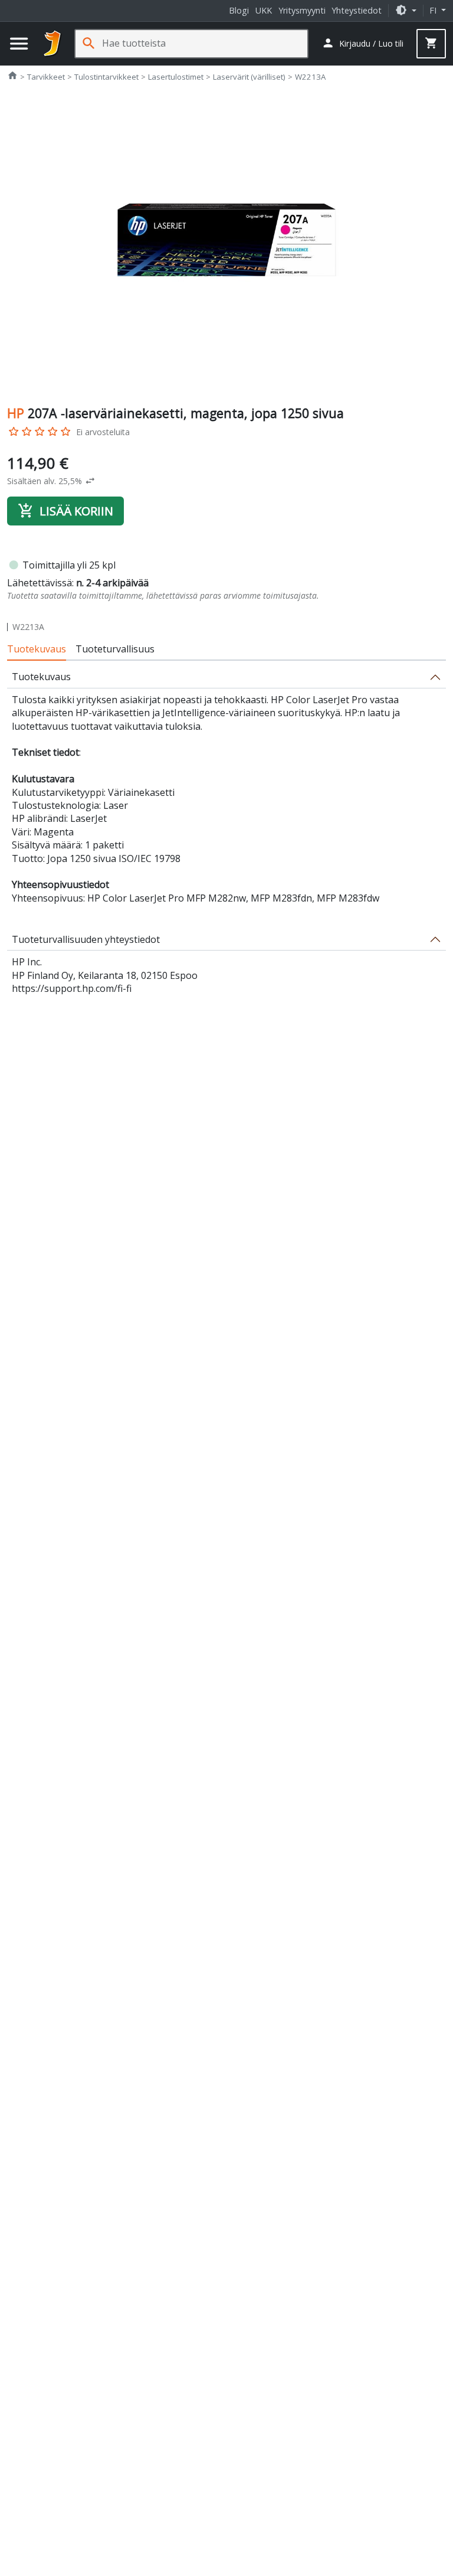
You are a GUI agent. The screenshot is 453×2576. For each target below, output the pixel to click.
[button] (406, 10)
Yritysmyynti (302, 10)
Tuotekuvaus (37, 649)
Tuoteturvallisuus (115, 649)
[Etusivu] (52, 44)
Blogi (239, 10)
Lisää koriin (65, 511)
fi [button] (434, 10)
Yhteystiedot (357, 10)
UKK (264, 10)
